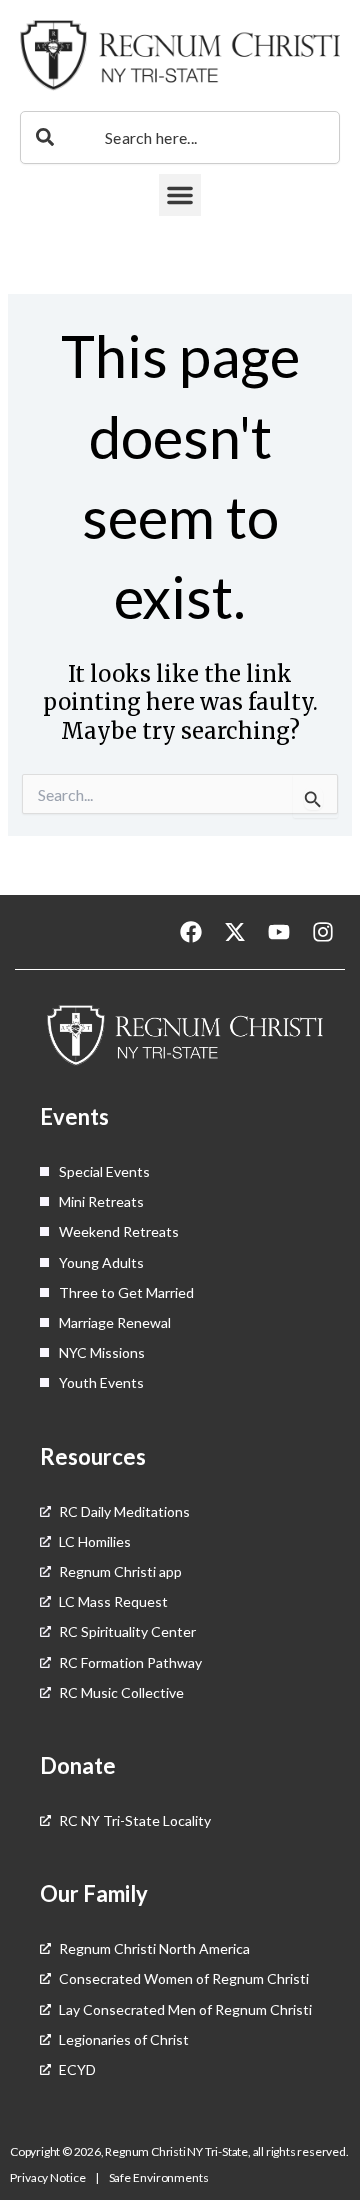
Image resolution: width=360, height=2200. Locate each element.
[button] (180, 195)
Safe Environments (160, 2177)
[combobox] (180, 137)
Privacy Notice (49, 2177)
